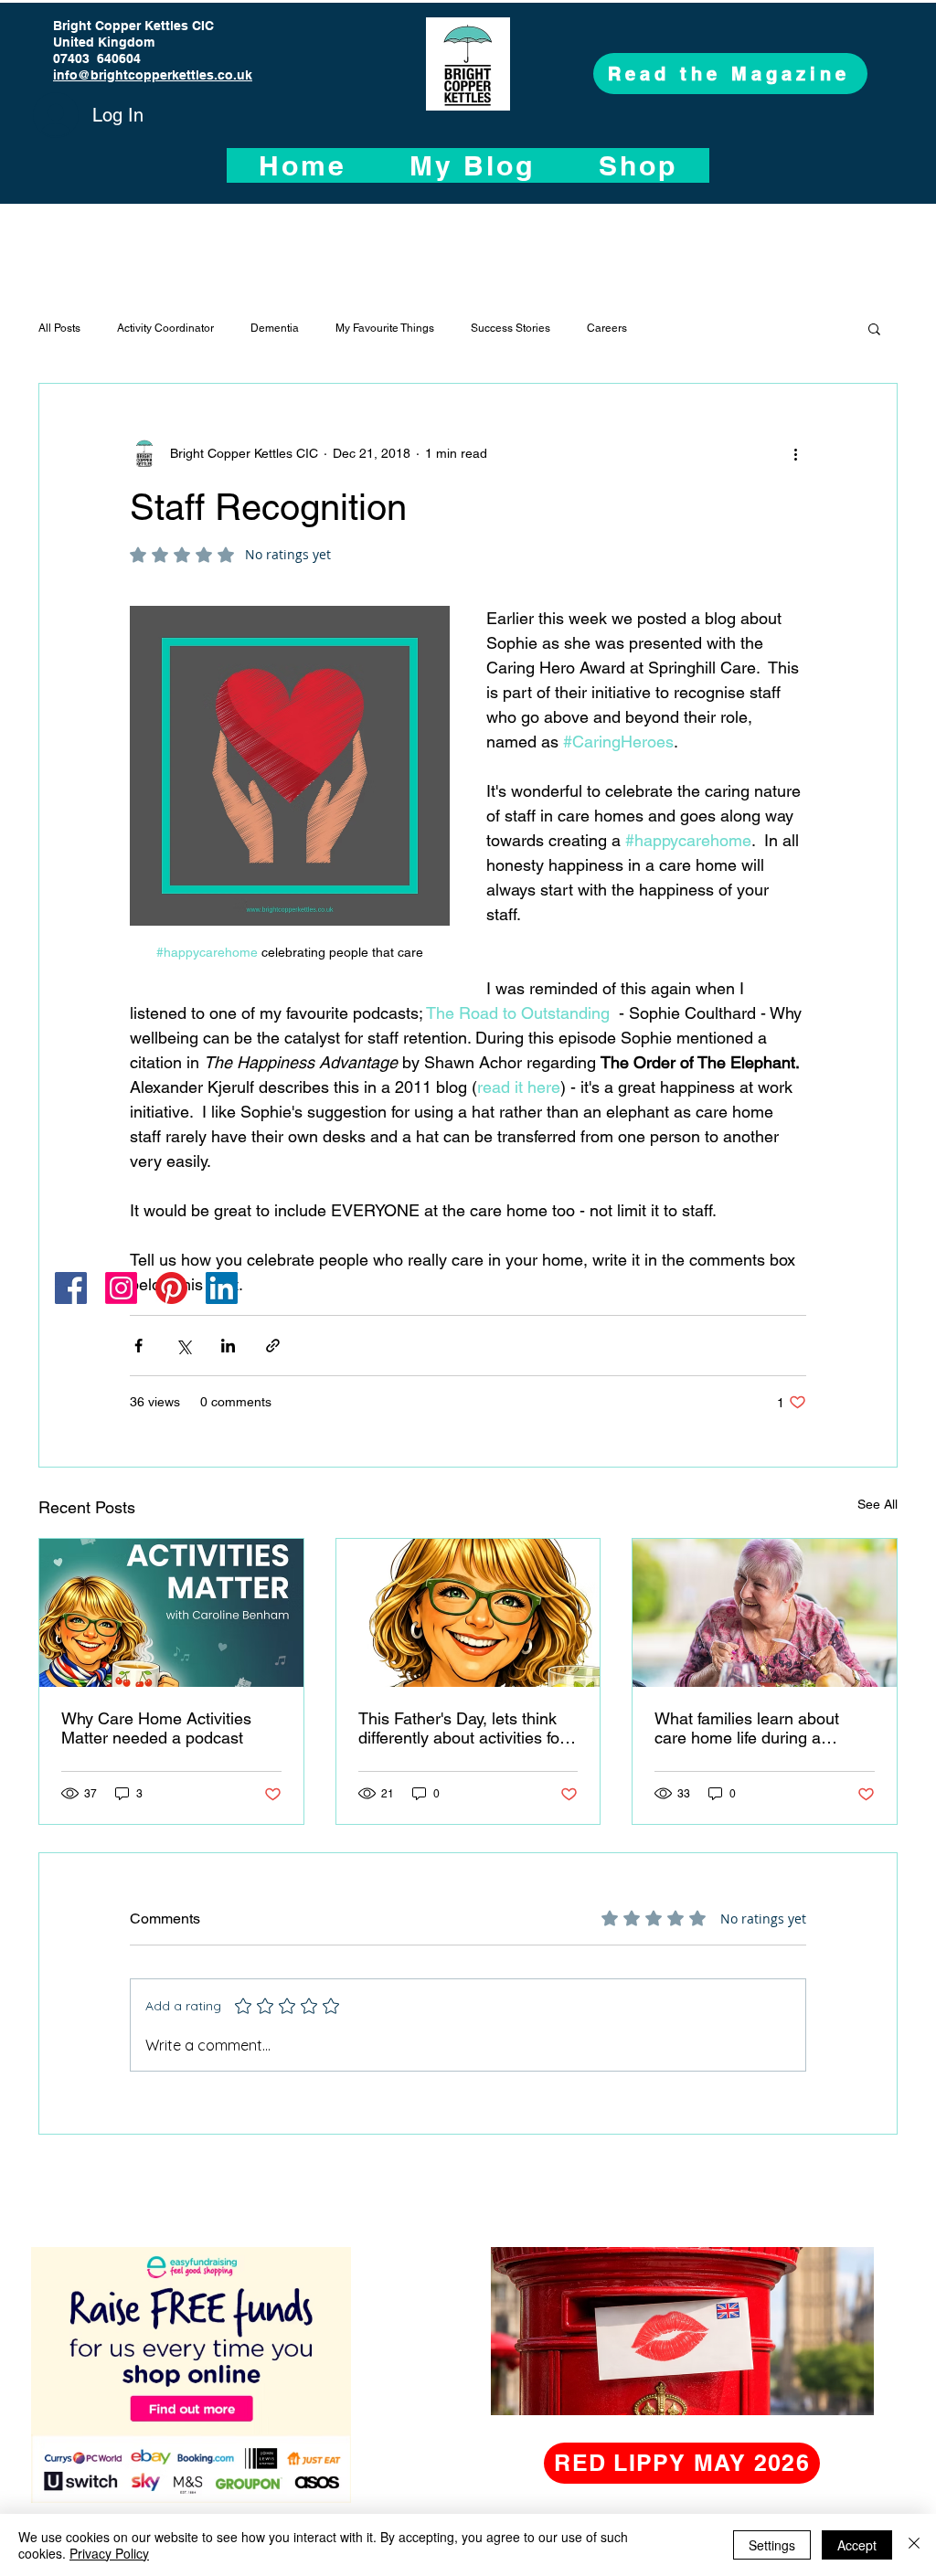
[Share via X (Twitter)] (183, 1346)
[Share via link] (273, 1346)
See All (877, 1504)
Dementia (275, 328)
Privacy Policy (109, 2553)
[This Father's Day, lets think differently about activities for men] (468, 1613)
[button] (874, 328)
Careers (607, 328)
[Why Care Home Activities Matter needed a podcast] (171, 1613)
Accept (857, 2545)
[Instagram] (121, 1288)
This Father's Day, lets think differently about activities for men (462, 1728)
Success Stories (511, 328)
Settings (772, 2545)
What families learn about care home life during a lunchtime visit (747, 1728)
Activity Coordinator (165, 328)
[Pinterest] (171, 1288)
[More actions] (795, 453)
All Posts (59, 328)
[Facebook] (71, 1288)
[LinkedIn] (222, 1288)
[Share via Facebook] (138, 1346)
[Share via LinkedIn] (228, 1346)
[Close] (914, 2545)
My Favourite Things (385, 328)
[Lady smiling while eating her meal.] (765, 1613)
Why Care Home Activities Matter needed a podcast (156, 1728)
